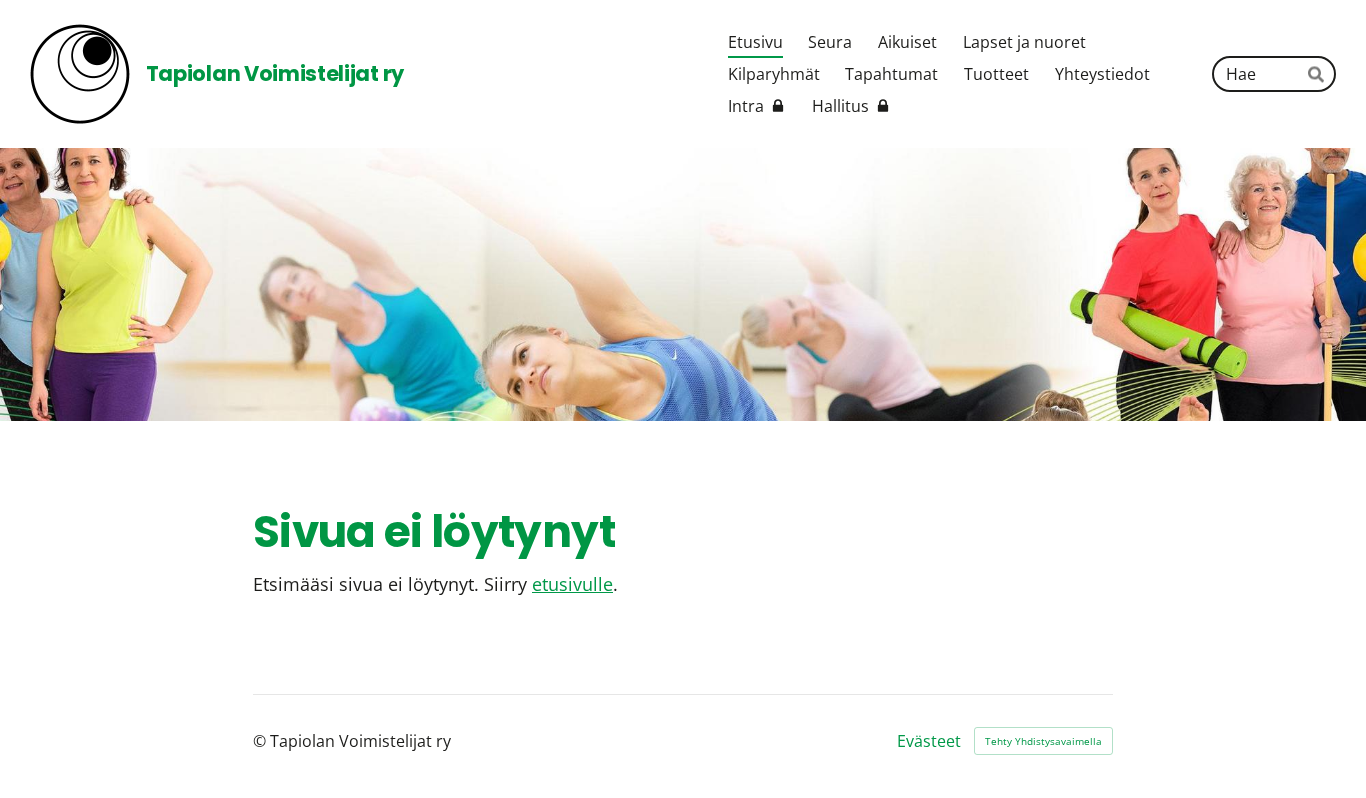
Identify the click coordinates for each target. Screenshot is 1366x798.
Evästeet (929, 741)
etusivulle (572, 584)
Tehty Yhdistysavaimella (1043, 741)
